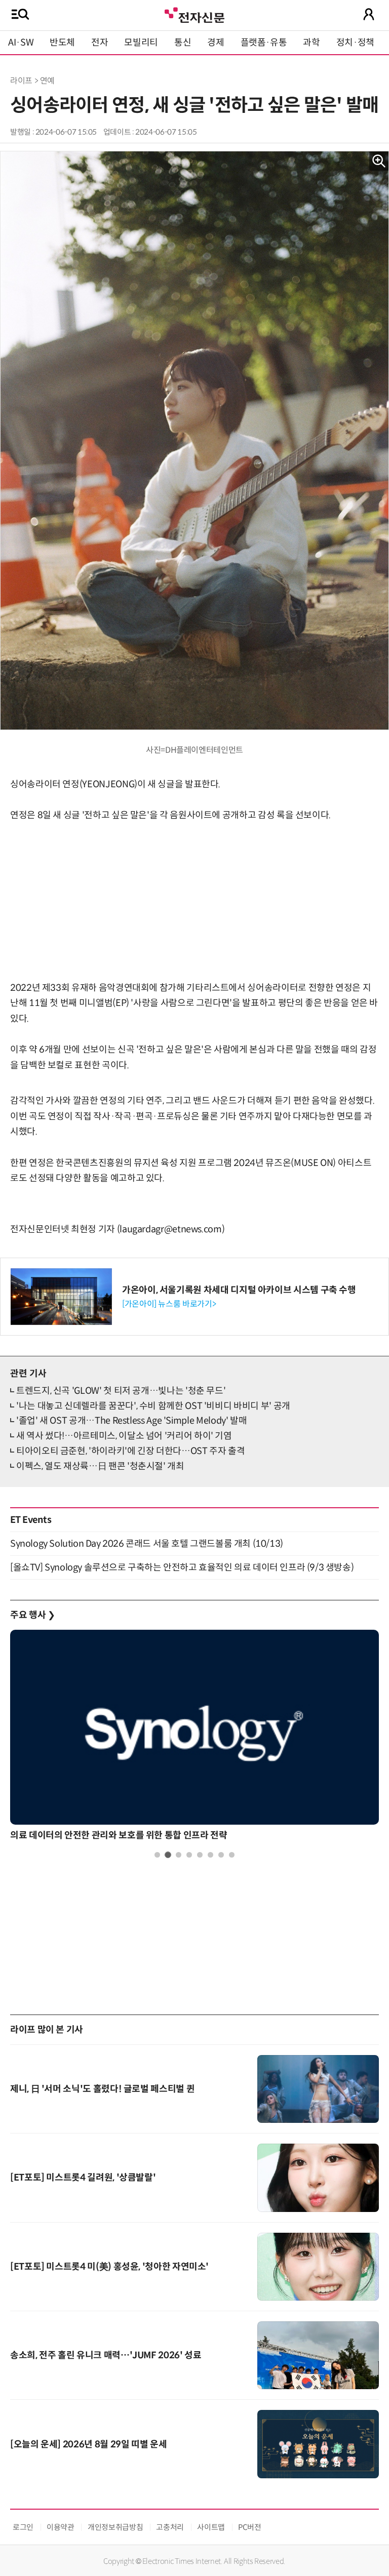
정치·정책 (355, 43)
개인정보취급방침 (115, 2527)
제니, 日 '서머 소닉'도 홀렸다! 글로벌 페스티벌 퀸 (102, 2089)
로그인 (23, 2527)
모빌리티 (141, 43)
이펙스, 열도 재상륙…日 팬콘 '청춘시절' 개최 (100, 1466)
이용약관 (61, 2527)
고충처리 (170, 2527)
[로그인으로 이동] (369, 14)
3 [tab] (179, 1855)
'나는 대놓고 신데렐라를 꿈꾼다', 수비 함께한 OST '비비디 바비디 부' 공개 (153, 1406)
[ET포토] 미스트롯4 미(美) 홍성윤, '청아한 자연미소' (109, 2267)
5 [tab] (200, 1855)
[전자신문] (194, 14)
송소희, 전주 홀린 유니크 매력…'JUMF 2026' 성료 (106, 2355)
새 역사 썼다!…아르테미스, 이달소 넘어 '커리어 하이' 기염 (124, 1436)
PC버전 (250, 2527)
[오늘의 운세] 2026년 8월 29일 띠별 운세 (88, 2444)
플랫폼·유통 (264, 43)
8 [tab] (232, 1855)
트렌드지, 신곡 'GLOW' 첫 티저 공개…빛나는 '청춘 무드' (121, 1391)
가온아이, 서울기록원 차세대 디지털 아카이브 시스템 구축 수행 (239, 1290)
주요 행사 (32, 1615)
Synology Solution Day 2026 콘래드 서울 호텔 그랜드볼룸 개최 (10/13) (147, 1544)
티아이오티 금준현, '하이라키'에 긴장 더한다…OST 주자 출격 (130, 1451)
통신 (183, 43)
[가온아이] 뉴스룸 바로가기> (169, 1304)
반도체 (62, 43)
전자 (100, 43)
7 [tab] (221, 1855)
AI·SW (21, 43)
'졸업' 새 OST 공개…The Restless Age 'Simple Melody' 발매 (131, 1421)
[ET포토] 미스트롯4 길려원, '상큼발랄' (83, 2178)
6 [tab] (210, 1855)
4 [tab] (189, 1855)
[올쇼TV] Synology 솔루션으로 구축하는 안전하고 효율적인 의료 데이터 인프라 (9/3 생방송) (182, 1567)
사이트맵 (211, 2527)
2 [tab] (168, 1855)
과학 (311, 43)
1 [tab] (157, 1855)
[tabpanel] (194, 1738)
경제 (216, 43)
